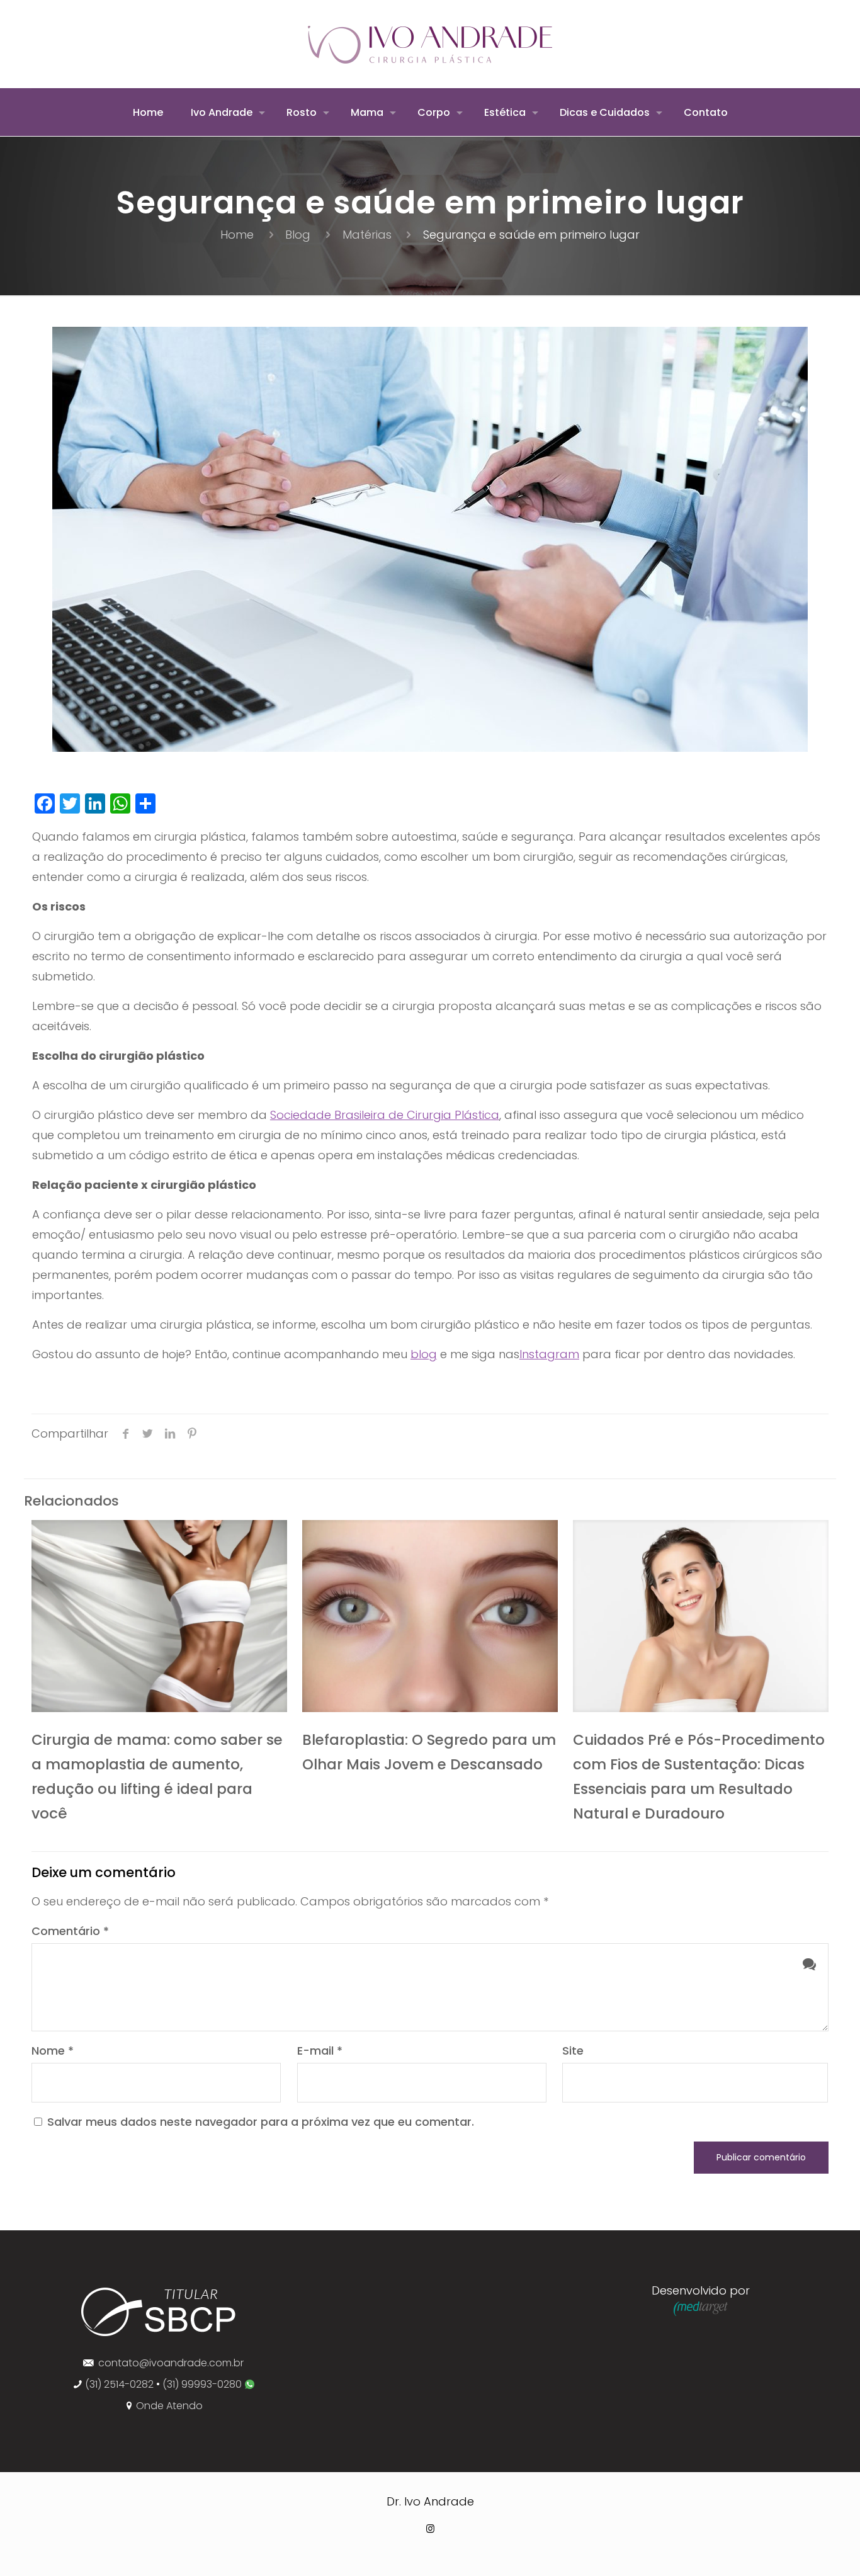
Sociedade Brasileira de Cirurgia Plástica (385, 1115)
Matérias (367, 235)
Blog (298, 235)
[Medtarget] (701, 2312)
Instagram (549, 1354)
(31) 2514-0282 (119, 2384)
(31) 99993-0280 (203, 2384)
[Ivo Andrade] (430, 44)
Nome (53, 2051)
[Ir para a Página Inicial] (159, 2337)
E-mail (320, 2051)
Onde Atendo (169, 2406)
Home (237, 235)
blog (424, 1354)
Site (573, 2051)
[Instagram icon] (430, 2528)
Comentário (70, 1931)
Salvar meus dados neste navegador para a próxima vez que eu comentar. (261, 2122)
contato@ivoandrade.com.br (171, 2363)
